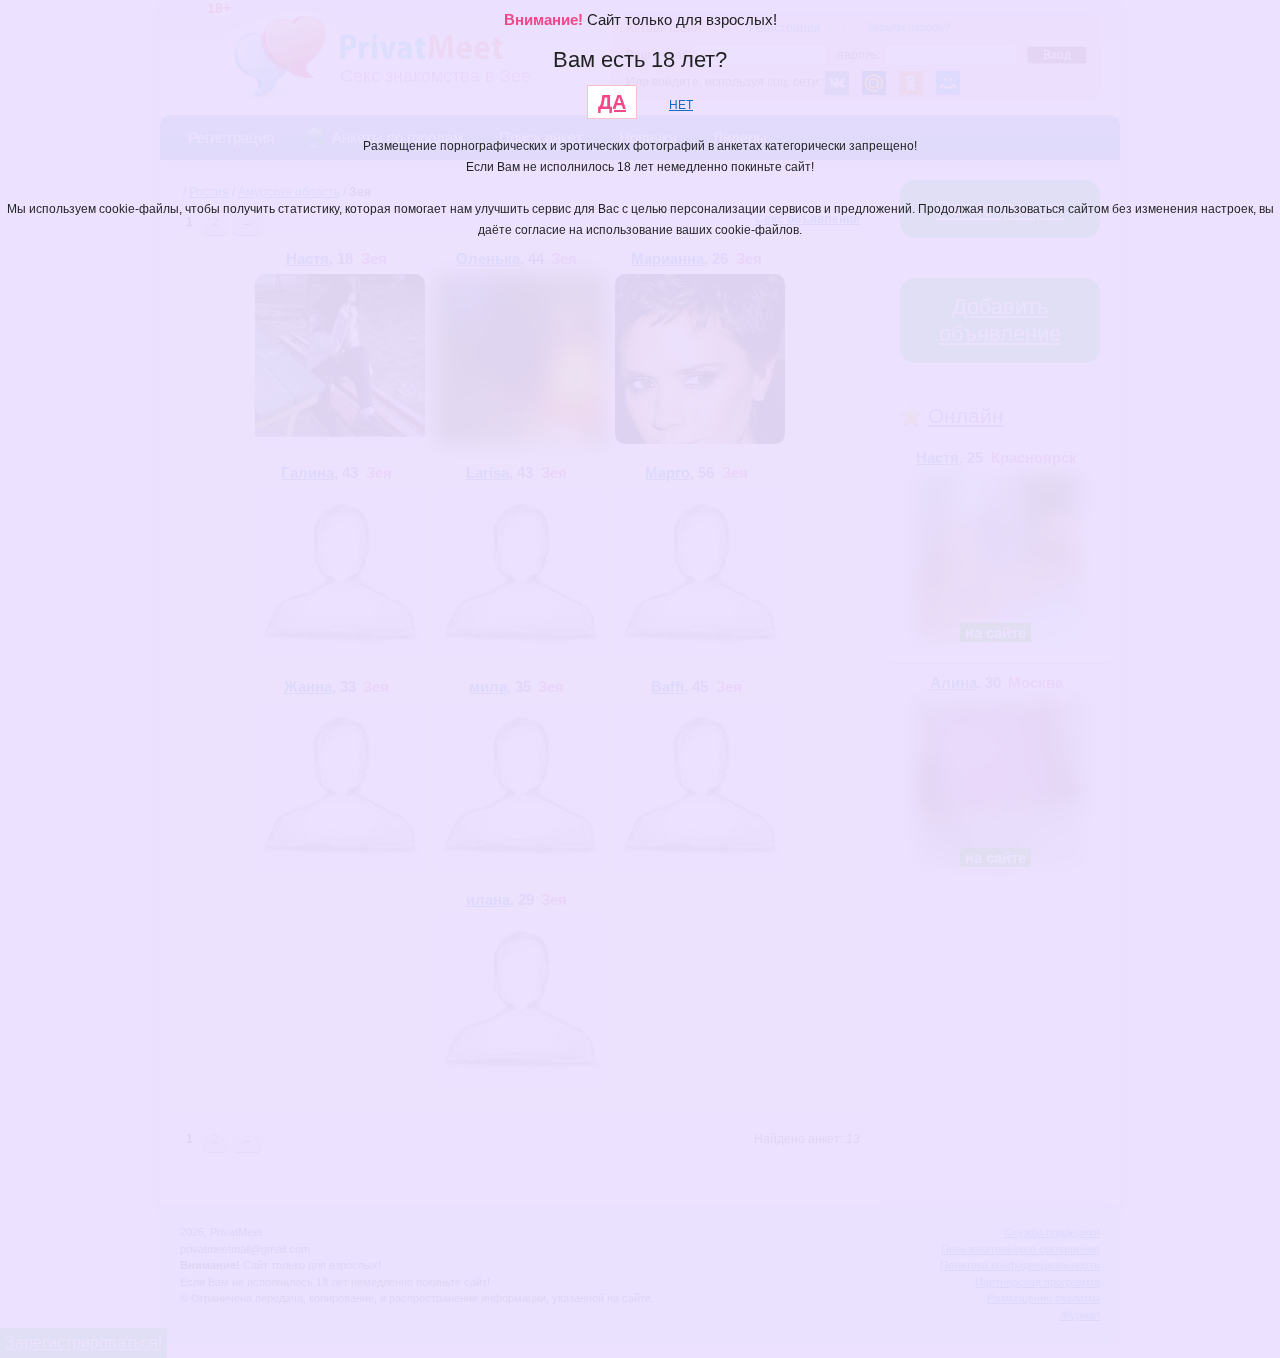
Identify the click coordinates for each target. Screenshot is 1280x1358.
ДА (612, 102)
